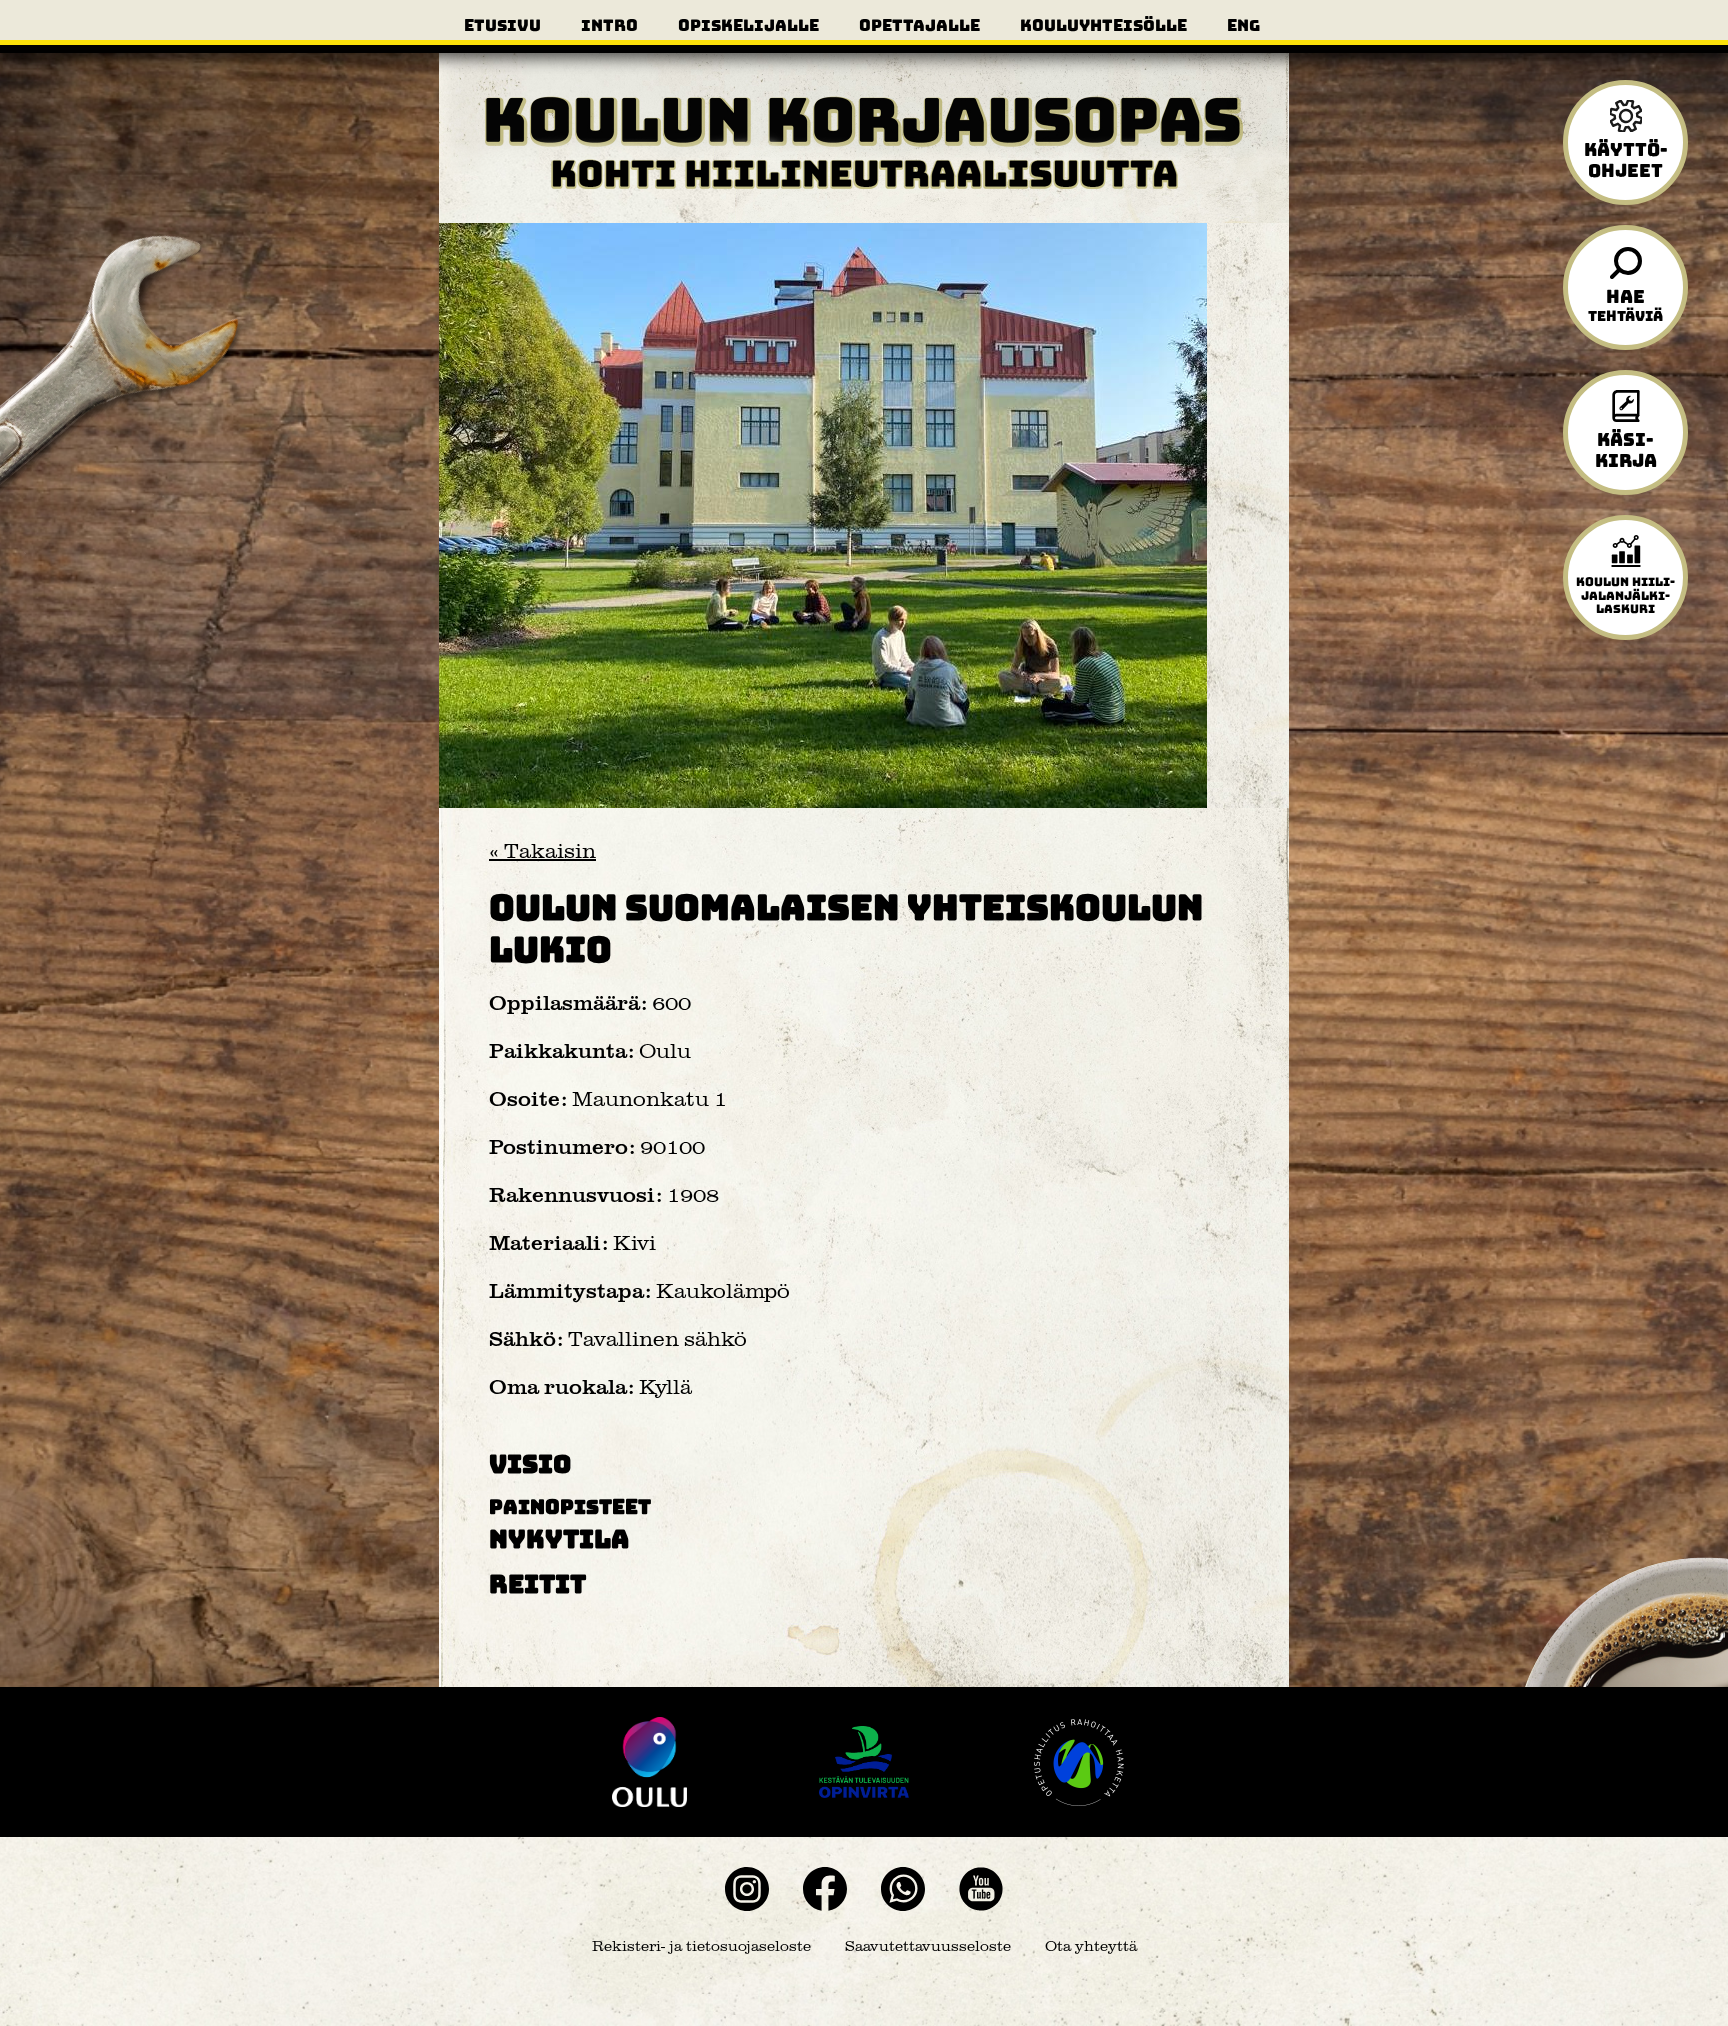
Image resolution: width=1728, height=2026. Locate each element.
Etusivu (502, 25)
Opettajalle (919, 25)
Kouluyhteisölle (1103, 25)
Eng (1243, 25)
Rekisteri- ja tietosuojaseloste (701, 1946)
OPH (1079, 1762)
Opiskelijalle (748, 25)
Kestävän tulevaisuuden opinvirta (864, 1762)
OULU (649, 1762)
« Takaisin (542, 851)
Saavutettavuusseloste (928, 1946)
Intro (609, 25)
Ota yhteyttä (1091, 1946)
